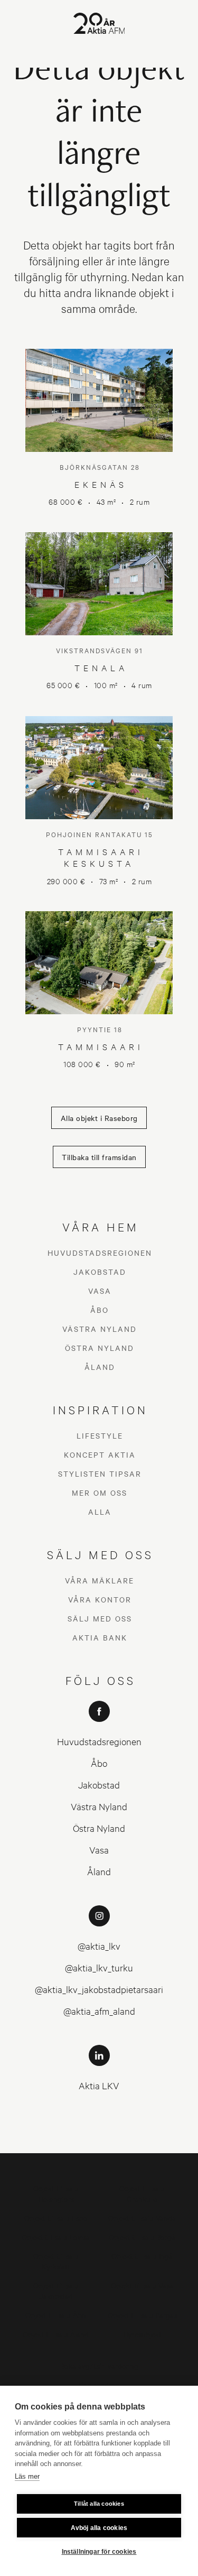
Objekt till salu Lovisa (56, 2236)
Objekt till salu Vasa (142, 2285)
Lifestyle (100, 1435)
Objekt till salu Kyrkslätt (56, 2261)
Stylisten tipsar (100, 1474)
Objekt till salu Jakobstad (56, 2290)
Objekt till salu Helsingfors (56, 2193)
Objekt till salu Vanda (142, 2217)
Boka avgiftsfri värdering (99, 2365)
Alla (100, 1512)
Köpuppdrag (99, 2384)
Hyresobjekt (142, 2334)
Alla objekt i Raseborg (99, 1118)
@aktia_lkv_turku (99, 1967)
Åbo (100, 1310)
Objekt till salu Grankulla (142, 2193)
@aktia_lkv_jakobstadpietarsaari (99, 1989)
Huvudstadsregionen (100, 1253)
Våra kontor (100, 1599)
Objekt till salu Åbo (56, 2315)
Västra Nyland (100, 1329)
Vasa (100, 1291)
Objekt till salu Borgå (142, 2236)
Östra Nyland (100, 1348)
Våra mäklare (100, 1580)
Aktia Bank (100, 1637)
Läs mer (27, 2476)
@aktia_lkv (99, 1946)
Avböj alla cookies (99, 2528)
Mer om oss (100, 1493)
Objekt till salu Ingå (142, 2255)
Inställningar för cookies (99, 2552)
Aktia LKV (99, 2085)
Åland (100, 1367)
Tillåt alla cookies (99, 2504)
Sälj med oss (100, 1618)
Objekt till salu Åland (56, 2334)
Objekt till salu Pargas (142, 2315)
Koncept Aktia (100, 1454)
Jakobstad (100, 1272)
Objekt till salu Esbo (56, 2217)
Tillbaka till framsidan (99, 1157)
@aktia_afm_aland (99, 2011)
